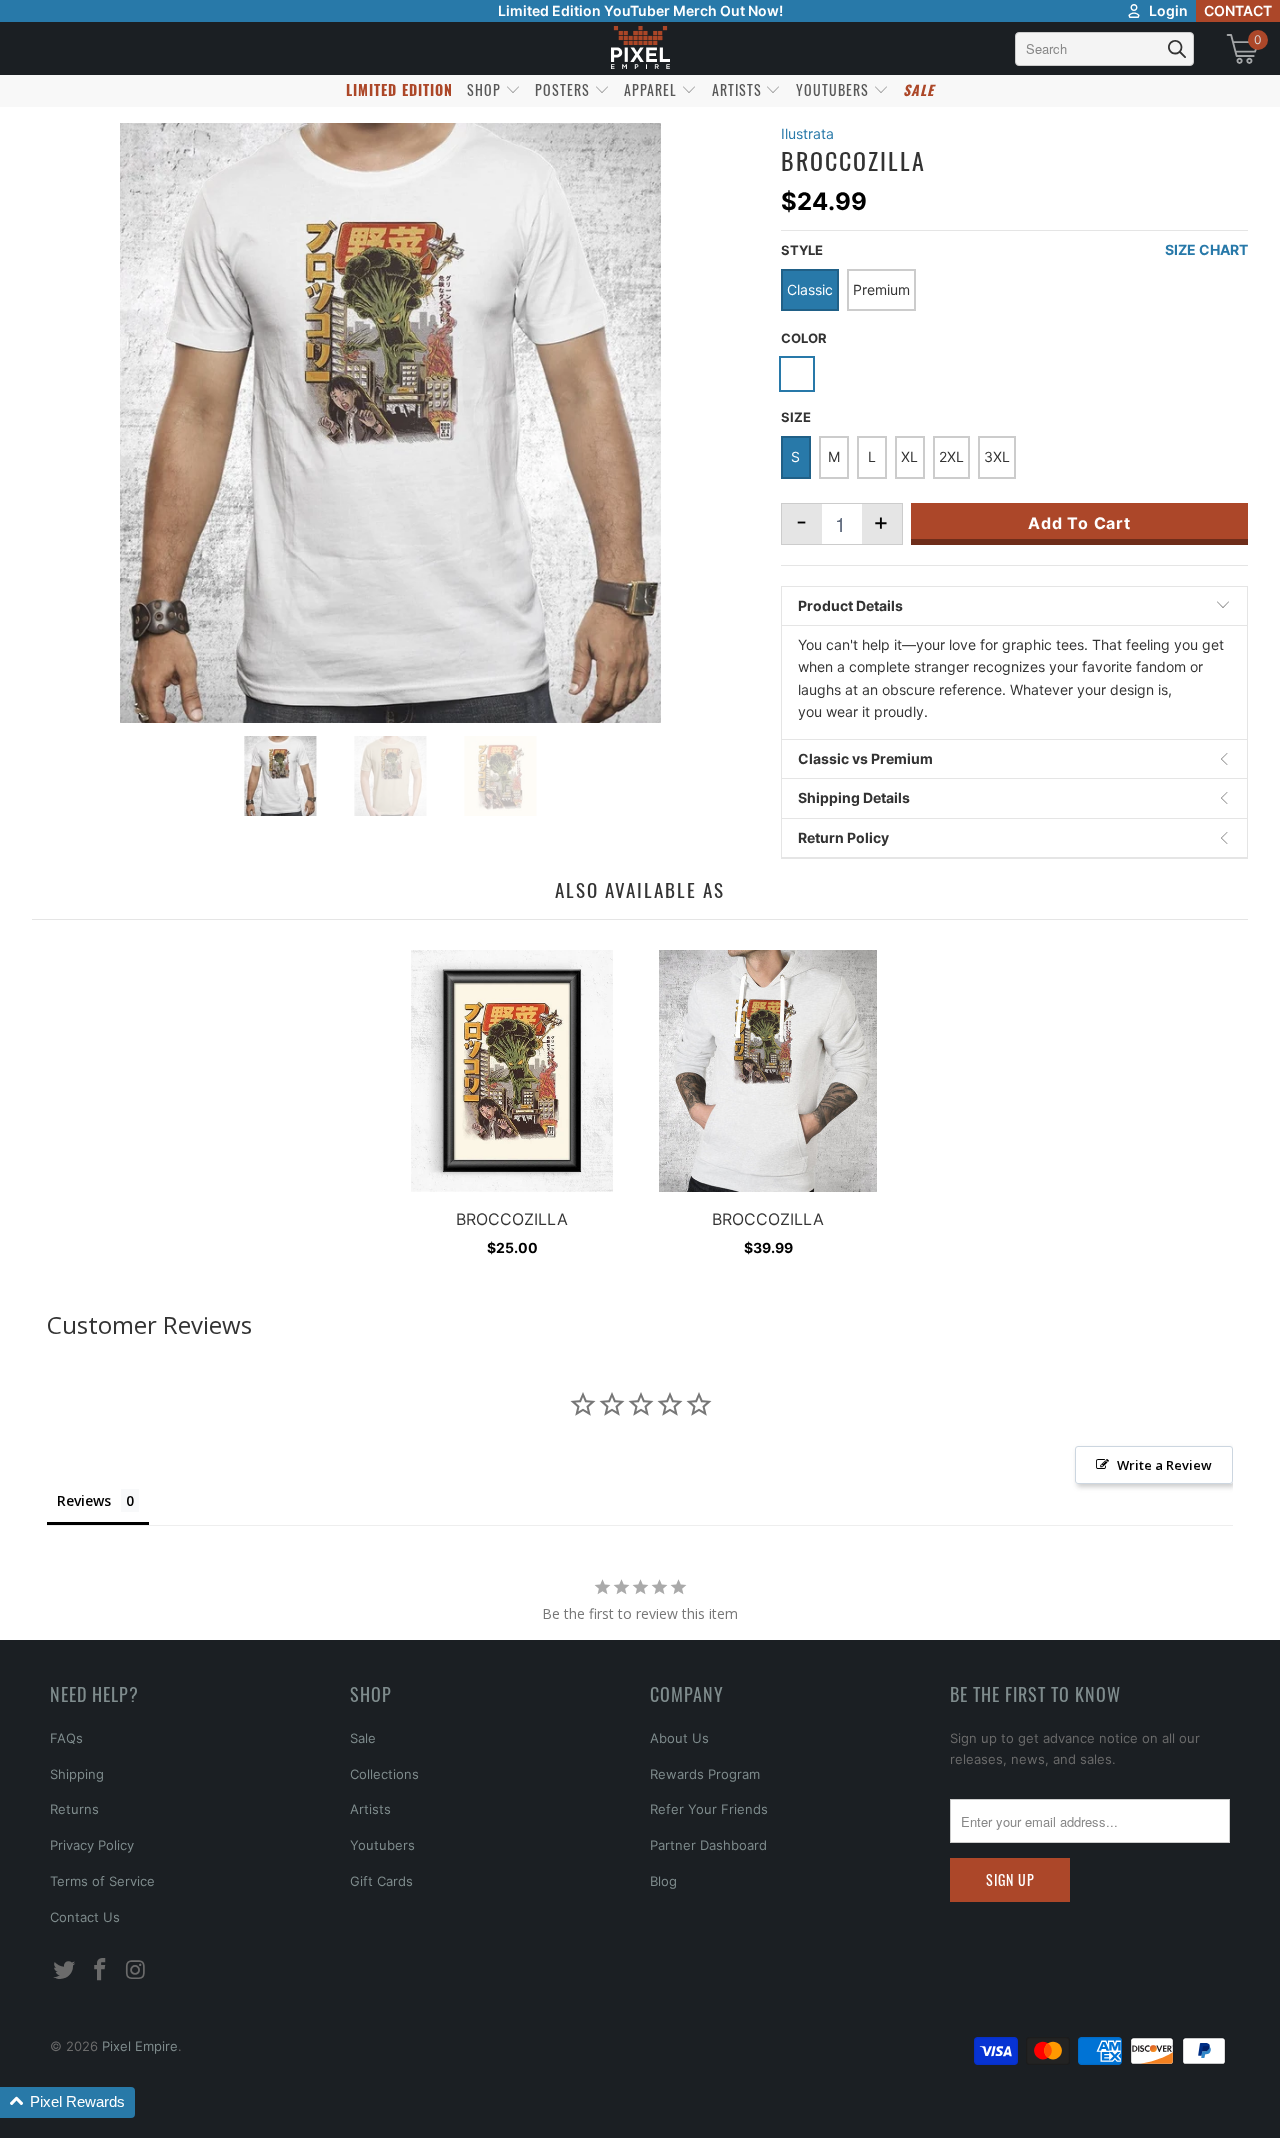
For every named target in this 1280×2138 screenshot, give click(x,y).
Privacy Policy (92, 1845)
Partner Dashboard (708, 1845)
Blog (663, 1881)
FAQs (66, 1738)
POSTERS (564, 89)
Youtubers (382, 1845)
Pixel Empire (140, 2046)
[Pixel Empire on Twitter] (65, 1970)
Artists (370, 1809)
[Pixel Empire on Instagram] (136, 1970)
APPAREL (652, 89)
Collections (384, 1774)
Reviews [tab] (84, 1500)
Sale (363, 1738)
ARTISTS (739, 89)
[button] (67, 2102)
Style (802, 250)
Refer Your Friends (709, 1809)
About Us (679, 1738)
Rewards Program (705, 1774)
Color (804, 338)
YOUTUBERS (834, 89)
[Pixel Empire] (640, 48)
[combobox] (1104, 49)
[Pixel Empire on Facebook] (101, 1970)
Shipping (77, 1774)
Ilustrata (807, 133)
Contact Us (85, 1917)
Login (1168, 10)
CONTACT (1238, 10)
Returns (74, 1809)
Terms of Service (102, 1881)
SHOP (486, 89)
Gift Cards (381, 1881)
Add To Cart (1079, 523)
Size (796, 417)
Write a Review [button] (1164, 1465)
